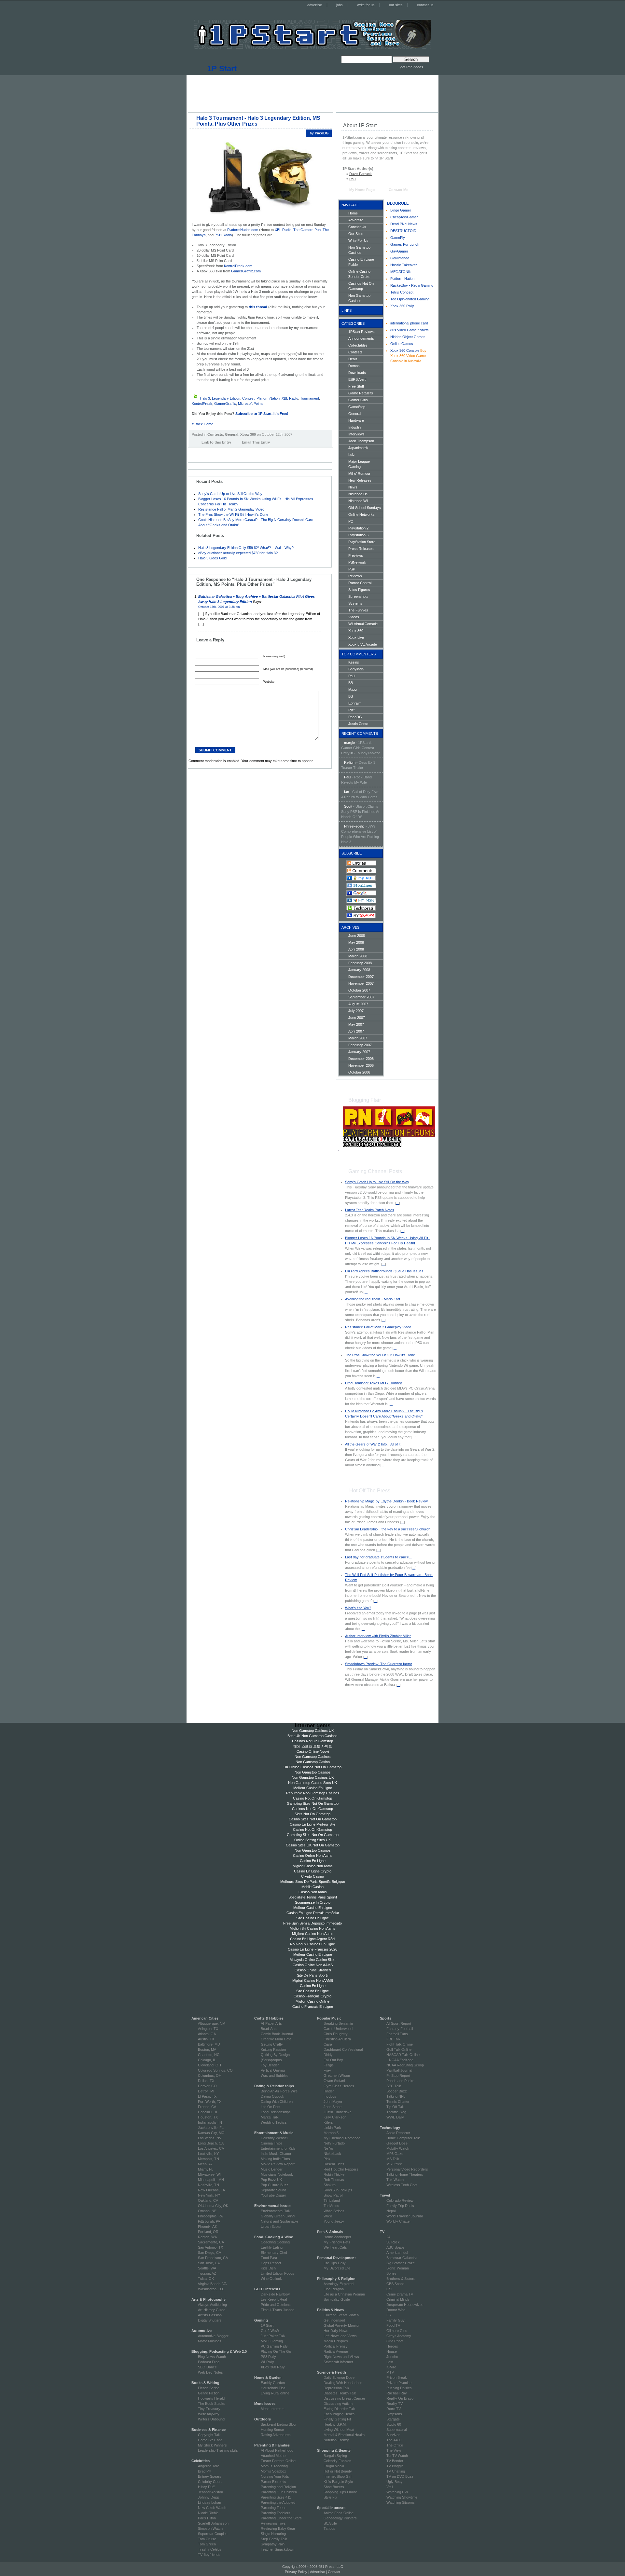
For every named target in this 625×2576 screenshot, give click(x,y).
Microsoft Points (251, 404)
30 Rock (393, 2242)
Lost (390, 2362)
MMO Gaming (272, 2341)
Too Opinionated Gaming (410, 299)
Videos (354, 617)
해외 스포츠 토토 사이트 (313, 1746)
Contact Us (357, 227)
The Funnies (358, 610)
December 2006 (361, 1059)
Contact (334, 2572)
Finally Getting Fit (337, 2419)
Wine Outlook (271, 2279)
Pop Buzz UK (271, 2180)
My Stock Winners (212, 2445)
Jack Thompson (361, 441)
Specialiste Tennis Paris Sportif (313, 1897)
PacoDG (355, 717)
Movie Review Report (278, 2164)
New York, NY (209, 2195)
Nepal (391, 2211)
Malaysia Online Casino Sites (313, 1960)
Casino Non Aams (313, 1892)
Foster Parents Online (278, 2461)
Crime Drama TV (400, 2294)
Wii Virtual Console (363, 624)
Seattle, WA (207, 2268)
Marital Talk (270, 2117)
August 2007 (358, 1004)
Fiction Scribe (209, 2388)
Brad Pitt (205, 2471)
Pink (327, 2159)
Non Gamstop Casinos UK (313, 1731)
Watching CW (397, 2492)
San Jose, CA (209, 2263)
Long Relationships (276, 2112)
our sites (396, 5)
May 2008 (356, 942)
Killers (328, 2122)
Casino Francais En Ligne (313, 2007)
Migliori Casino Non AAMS (313, 1980)
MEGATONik (401, 272)
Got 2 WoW (270, 2331)
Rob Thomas (334, 2180)
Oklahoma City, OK (213, 2206)
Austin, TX (206, 2039)
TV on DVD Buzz (400, 2476)
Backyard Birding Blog (278, 2424)
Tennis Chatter (398, 2102)
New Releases (360, 480)
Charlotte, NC (209, 2055)
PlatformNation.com (243, 230)
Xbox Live (356, 637)
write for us (366, 5)
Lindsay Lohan (209, 2502)
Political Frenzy (336, 2346)
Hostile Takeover (404, 265)
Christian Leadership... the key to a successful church (388, 1529)
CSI (389, 2289)
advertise (315, 5)
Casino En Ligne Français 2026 (312, 1949)
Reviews (355, 576)
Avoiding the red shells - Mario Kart (373, 1299)
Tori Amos (331, 2206)
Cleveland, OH (209, 2065)
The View (394, 2450)
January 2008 (359, 970)
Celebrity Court (210, 2482)
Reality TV (395, 2404)
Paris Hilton (207, 2518)
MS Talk (393, 2159)
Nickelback (332, 2154)
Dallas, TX (206, 2081)
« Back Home (202, 424)
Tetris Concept (402, 292)
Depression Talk (336, 2388)
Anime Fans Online (339, 2513)
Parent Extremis (273, 2482)
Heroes (392, 2346)
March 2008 (358, 956)
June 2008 (357, 936)
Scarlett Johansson (213, 2523)
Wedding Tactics (274, 2122)
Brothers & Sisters (401, 2279)
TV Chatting (396, 2471)
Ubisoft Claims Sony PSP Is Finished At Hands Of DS (360, 812)
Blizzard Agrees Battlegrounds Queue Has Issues (384, 1271)
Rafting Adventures (276, 2435)
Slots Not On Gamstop (312, 1814)
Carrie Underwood (338, 2029)
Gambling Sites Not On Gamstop (313, 1803)
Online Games (402, 344)
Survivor (393, 2435)
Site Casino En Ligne (312, 1918)
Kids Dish (268, 2268)
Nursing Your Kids (275, 2476)
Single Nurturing (273, 2534)
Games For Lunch (405, 244)
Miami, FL (206, 2169)
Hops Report (271, 2263)
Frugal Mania (334, 2466)
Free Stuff (356, 386)
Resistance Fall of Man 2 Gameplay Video (231, 509)
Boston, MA (207, 2049)
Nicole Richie (208, 2513)
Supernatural (396, 2430)
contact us (425, 5)
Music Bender (272, 2169)
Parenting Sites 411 (276, 2497)
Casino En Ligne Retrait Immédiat (313, 1913)
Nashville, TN (208, 2185)
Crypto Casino (312, 1876)
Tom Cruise (207, 2539)
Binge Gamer (401, 210)
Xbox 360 (248, 434)
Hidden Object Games (408, 337)
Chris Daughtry (336, 2034)
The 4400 (394, 2440)
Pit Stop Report (398, 2076)
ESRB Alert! (357, 379)
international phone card (409, 323)
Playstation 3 (358, 535)
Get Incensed (334, 2320)
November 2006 (361, 1065)
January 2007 (359, 1052)
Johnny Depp (208, 2497)
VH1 (390, 2487)
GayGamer (399, 251)
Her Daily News (336, 2331)
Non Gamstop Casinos (359, 250)
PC (351, 521)
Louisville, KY (208, 2154)
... (398, 1203)
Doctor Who (396, 2310)
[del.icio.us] (194, 452)
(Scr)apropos (271, 2060)
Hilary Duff (206, 2487)
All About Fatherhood (277, 2450)
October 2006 (359, 1072)
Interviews (356, 434)
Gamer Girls (358, 400)
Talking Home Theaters (405, 2174)
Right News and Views (341, 2357)
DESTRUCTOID (403, 231)
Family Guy (396, 2320)
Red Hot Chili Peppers (341, 2169)
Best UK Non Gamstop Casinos (312, 1736)
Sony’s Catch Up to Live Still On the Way (230, 494)
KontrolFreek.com (238, 266)
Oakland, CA (208, 2200)
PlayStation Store (362, 542)
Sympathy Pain (273, 2544)
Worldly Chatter (399, 2221)
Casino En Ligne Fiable (361, 262)
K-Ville (391, 2367)
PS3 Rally (268, 2357)
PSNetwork (357, 562)
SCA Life (330, 2523)
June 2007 (357, 1018)
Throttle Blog (396, 2112)
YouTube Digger (273, 2195)
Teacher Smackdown (278, 2549)
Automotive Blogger (213, 2336)
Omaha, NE (207, 2211)
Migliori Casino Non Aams (313, 1866)
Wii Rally (267, 2362)
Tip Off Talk (396, 2107)
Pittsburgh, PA (209, 2221)
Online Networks (361, 514)
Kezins (354, 662)
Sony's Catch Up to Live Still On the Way (377, 1182)
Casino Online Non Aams (313, 1856)
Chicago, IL (207, 2060)
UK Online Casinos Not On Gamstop (312, 1767)
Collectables (358, 345)
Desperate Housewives (405, 2305)
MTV (390, 2372)
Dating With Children (277, 2102)
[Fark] (207, 452)
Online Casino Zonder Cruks (359, 274)
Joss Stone (333, 2107)
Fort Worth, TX (210, 2102)
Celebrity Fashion (337, 2461)
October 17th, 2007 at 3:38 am (219, 607)
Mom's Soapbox (273, 2471)
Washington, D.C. (212, 2289)
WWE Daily (395, 2117)
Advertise (356, 220)
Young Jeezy (334, 2221)
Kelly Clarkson (335, 2117)
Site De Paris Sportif (313, 1975)
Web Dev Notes (210, 2372)
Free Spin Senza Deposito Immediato (312, 1923)
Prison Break (397, 2377)
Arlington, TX (208, 2029)
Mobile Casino (312, 1887)
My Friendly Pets (337, 2242)
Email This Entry (256, 442)
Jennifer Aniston (210, 2492)
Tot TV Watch (397, 2456)
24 (388, 2237)
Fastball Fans (397, 2034)
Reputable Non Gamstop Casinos (313, 1793)
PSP (352, 569)
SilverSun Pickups (338, 2190)
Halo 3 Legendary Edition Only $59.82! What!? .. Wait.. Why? (246, 548)
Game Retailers (361, 393)
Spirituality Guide (337, 2299)
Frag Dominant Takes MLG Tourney (374, 1383)
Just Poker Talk (273, 2336)
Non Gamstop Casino (313, 1762)
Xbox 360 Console (405, 350)
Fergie (329, 2065)
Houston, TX (208, 2117)
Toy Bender (270, 2065)
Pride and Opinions (276, 2305)
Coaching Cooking (275, 2242)
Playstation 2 (358, 528)
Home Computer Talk (403, 2138)
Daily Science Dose (339, 2377)
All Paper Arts (271, 2023)
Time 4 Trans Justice (278, 2310)
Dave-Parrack (361, 174)
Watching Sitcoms (401, 2502)
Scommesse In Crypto (313, 1902)
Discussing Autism (338, 2404)
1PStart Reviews (361, 332)
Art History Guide (212, 2310)
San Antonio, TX (210, 2247)
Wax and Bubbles (275, 2076)
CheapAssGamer (404, 217)
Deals (353, 359)
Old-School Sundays (365, 508)
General (232, 434)
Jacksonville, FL (211, 2128)
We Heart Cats (335, 2247)
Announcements (361, 338)
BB (351, 683)
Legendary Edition (226, 398)
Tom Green (207, 2544)
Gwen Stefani (334, 2081)
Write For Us (358, 240)
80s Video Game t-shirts (410, 330)
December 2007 (361, 977)
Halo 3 (205, 398)
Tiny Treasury (209, 2409)
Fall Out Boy (333, 2060)
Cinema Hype (271, 2143)
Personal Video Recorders (407, 2169)
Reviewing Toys (273, 2523)
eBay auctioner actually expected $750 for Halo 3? (238, 553)
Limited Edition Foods (278, 2273)
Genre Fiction (209, 2393)
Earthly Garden (273, 2383)
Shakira (330, 2185)
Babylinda (356, 669)
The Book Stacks (212, 2404)
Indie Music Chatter (276, 2154)
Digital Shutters (210, 2320)
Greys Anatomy (399, 2336)
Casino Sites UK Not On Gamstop (313, 1845)
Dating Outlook (272, 2096)
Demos (354, 366)
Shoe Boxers (334, 2487)
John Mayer (333, 2102)
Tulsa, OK (206, 2279)
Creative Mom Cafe (276, 2039)
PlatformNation (268, 398)
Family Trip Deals (400, 2206)
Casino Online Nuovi (313, 1751)
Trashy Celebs (210, 2549)
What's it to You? (358, 1608)
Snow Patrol (333, 2195)
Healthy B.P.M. (335, 2424)
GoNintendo (400, 258)
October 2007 (359, 990)
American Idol (397, 2253)
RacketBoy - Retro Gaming (412, 285)
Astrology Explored (339, 2284)
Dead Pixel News (404, 224)
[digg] (201, 452)
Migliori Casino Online (312, 2001)
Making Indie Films (275, 2159)
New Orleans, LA (211, 2190)
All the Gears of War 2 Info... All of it (373, 1444)
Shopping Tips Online (340, 2492)
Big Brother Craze (401, 2263)
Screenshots (358, 596)
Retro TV (394, 2409)
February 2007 (360, 1045)
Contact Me (398, 190)
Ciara (328, 2044)
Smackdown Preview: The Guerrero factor (379, 1664)
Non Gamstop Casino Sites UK (312, 1783)
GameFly (398, 238)
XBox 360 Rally (273, 2367)
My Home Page (362, 190)
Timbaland (332, 2200)
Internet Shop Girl (337, 2476)
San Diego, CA (209, 2253)
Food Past (269, 2258)
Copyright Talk (209, 2435)
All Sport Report (399, 2023)
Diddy (328, 2055)
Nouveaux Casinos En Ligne (312, 1944)
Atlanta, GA (207, 2034)
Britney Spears (210, 2476)
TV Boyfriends (209, 2555)
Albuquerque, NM (212, 2023)
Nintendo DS (358, 494)
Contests (215, 434)
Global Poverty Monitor (342, 2325)
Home (353, 213)
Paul (353, 179)
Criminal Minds (398, 2299)
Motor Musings (210, 2341)
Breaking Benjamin (338, 2023)
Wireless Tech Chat (402, 2185)
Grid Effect (395, 2341)
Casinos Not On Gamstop (361, 286)
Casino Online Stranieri (313, 1970)
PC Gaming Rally (274, 2346)
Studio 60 (394, 2424)
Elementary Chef (274, 2253)
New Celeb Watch (212, 2508)
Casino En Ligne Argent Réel (312, 1939)
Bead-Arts (269, 2029)
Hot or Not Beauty (338, 2471)
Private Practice (399, 2383)
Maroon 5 (331, 2133)
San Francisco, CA (213, 2258)
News (353, 487)
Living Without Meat (339, 2430)
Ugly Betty (395, 2482)
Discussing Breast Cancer (344, 2398)
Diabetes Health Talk (340, 2393)
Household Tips (273, 2388)
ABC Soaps (396, 2247)
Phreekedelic (354, 826)
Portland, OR (208, 2232)
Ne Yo (328, 2148)
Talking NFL (396, 2096)
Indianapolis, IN (210, 2122)
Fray (327, 2070)
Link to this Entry (216, 442)
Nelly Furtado (334, 2143)
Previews (356, 555)
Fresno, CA (207, 2107)
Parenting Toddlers (276, 2513)
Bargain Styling (335, 2456)
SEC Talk (394, 2086)
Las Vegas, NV (210, 2138)
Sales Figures (359, 590)
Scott (348, 806)
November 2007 (361, 983)
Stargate (393, 2419)
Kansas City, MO (211, 2133)
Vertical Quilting (273, 2070)
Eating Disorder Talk (340, 2409)
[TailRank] (227, 452)
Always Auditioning (212, 2305)
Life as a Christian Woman (344, 2294)
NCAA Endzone (401, 2060)
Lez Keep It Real (274, 2299)
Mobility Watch (398, 2148)
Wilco (328, 2216)
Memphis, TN (208, 2159)
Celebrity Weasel (274, 2138)
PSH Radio (223, 235)
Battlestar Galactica (402, 2258)
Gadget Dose (397, 2143)
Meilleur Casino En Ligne (313, 1788)
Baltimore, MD (209, 2044)
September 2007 (361, 997)
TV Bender (395, 2461)
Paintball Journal (399, 2070)
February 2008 (360, 963)
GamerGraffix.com (246, 271)
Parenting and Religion (278, 2487)
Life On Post (271, 2107)
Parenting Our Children (279, 2492)
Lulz (352, 455)
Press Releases (361, 549)
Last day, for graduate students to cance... (378, 1557)
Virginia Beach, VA (212, 2284)
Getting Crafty (272, 2044)
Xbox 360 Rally (402, 306)
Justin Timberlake (338, 2112)
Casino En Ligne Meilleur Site (312, 1824)
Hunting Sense (272, 2430)
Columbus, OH (210, 2076)
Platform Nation (402, 279)
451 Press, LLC (331, 2567)
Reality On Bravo (400, 2398)
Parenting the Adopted (278, 2502)
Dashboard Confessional (343, 2049)
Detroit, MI (206, 2091)
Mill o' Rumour (359, 473)
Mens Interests (273, 2409)
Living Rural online (275, 2393)
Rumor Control (360, 583)
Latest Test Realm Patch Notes (370, 1210)
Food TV (393, 2325)
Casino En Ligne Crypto (313, 1871)
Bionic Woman (398, 2268)
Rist (351, 710)
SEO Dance (207, 2367)
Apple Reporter (398, 2133)
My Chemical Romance (342, 2138)
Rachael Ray (397, 2393)
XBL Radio (283, 230)
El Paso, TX (207, 2096)
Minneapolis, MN (211, 2180)
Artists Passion (210, 2315)
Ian (347, 792)
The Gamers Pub (307, 230)
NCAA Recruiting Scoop (405, 2065)
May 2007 (356, 1024)
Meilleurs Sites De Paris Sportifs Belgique (313, 1882)
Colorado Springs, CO (215, 2070)
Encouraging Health (339, 2414)
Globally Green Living (278, 2216)
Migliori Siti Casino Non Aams (312, 1928)
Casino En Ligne (313, 1861)
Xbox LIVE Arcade (363, 644)
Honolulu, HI (208, 2112)
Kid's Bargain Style (338, 2482)
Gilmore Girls (397, 2331)
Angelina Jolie (209, 2466)
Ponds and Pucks (400, 2081)
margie (349, 743)
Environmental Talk (276, 2211)
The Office (395, 2445)
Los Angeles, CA (211, 2148)
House (392, 2351)
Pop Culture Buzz (275, 2185)
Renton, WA (207, 2237)
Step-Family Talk (274, 2539)
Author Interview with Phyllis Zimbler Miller (378, 1636)
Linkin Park (332, 2128)
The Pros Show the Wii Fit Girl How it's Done (380, 1355)
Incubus (330, 2096)
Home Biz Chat (210, 2440)
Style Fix (330, 2497)
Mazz (353, 690)
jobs (340, 5)
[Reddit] (220, 452)
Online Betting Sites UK (312, 1840)
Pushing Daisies (399, 2388)
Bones (391, 2273)
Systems (355, 603)
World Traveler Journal (404, 2216)
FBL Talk (393, 2039)
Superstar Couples (213, 2534)
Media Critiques (336, 2341)
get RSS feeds (412, 67)
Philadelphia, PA (210, 2216)
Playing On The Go (276, 2351)
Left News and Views (340, 2336)
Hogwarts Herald (211, 2398)
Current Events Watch (341, 2315)
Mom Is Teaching (274, 2466)
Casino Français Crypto (312, 1996)
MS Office (394, 2164)
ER (389, 2315)
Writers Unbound (211, 2419)
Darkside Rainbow (275, 2294)
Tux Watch (395, 2180)
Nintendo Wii (358, 501)
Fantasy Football (400, 2029)
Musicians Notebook (277, 2174)
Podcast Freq (209, 2362)
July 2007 (356, 1011)
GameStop (357, 407)
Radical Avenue (336, 2351)
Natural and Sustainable (279, 2221)
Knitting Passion (273, 2049)
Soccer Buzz (397, 2091)
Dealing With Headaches (343, 2383)
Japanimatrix (358, 448)
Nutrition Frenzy (336, 2440)
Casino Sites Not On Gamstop (313, 1819)
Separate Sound (273, 2190)
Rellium (350, 762)
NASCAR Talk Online (403, 2055)
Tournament (310, 398)
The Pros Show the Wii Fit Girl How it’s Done (233, 514)
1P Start (267, 2325)
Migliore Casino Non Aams (313, 1934)
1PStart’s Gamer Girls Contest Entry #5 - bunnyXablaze (361, 748)
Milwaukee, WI (209, 2174)
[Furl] (214, 452)
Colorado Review (400, 2200)
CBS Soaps (396, 2284)
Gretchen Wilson (337, 2076)
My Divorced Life (337, 2268)
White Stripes (334, 2211)
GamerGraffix (225, 404)
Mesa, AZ (205, 2164)
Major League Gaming (359, 464)
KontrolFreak (202, 404)
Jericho (392, 2357)
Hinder (329, 2091)
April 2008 (356, 949)
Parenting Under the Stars (281, 2518)
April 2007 (356, 1031)
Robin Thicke (334, 2174)
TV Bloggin (395, 2466)
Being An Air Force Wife (279, 2091)
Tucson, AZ (207, 2273)
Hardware (356, 420)
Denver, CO (207, 2086)
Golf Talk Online (399, 2049)
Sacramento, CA (211, 2242)
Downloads (357, 373)
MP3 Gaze (395, 2154)
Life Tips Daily (335, 2263)
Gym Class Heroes (339, 2086)
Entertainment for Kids (278, 2148)
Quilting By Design (275, 2055)
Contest (248, 398)
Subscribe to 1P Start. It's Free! (262, 414)
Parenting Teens (274, 2508)
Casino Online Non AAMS (313, 1965)
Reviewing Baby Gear (278, 2528)
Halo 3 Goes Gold (212, 558)
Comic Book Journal (277, 2034)
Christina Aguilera (337, 2039)
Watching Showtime (402, 2497)
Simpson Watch (210, 2528)
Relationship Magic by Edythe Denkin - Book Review (386, 1501)
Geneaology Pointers (340, 2518)
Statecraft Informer (338, 2362)
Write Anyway (209, 2414)
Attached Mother (274, 2456)
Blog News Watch (212, 2357)
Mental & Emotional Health (344, 2435)
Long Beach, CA (211, 2143)
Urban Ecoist (271, 2227)
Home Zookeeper (337, 2237)
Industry (355, 427)
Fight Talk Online (400, 2044)
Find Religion (334, 2289)
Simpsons (394, 2414)
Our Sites (356, 234)
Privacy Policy (296, 2572)
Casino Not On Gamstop (312, 1798)
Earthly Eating (272, 2247)
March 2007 (358, 1038)
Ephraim (355, 703)
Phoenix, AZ (207, 2227)
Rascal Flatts (334, 2164)
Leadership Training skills (218, 2450)
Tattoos (329, 2528)
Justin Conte (358, 724)
